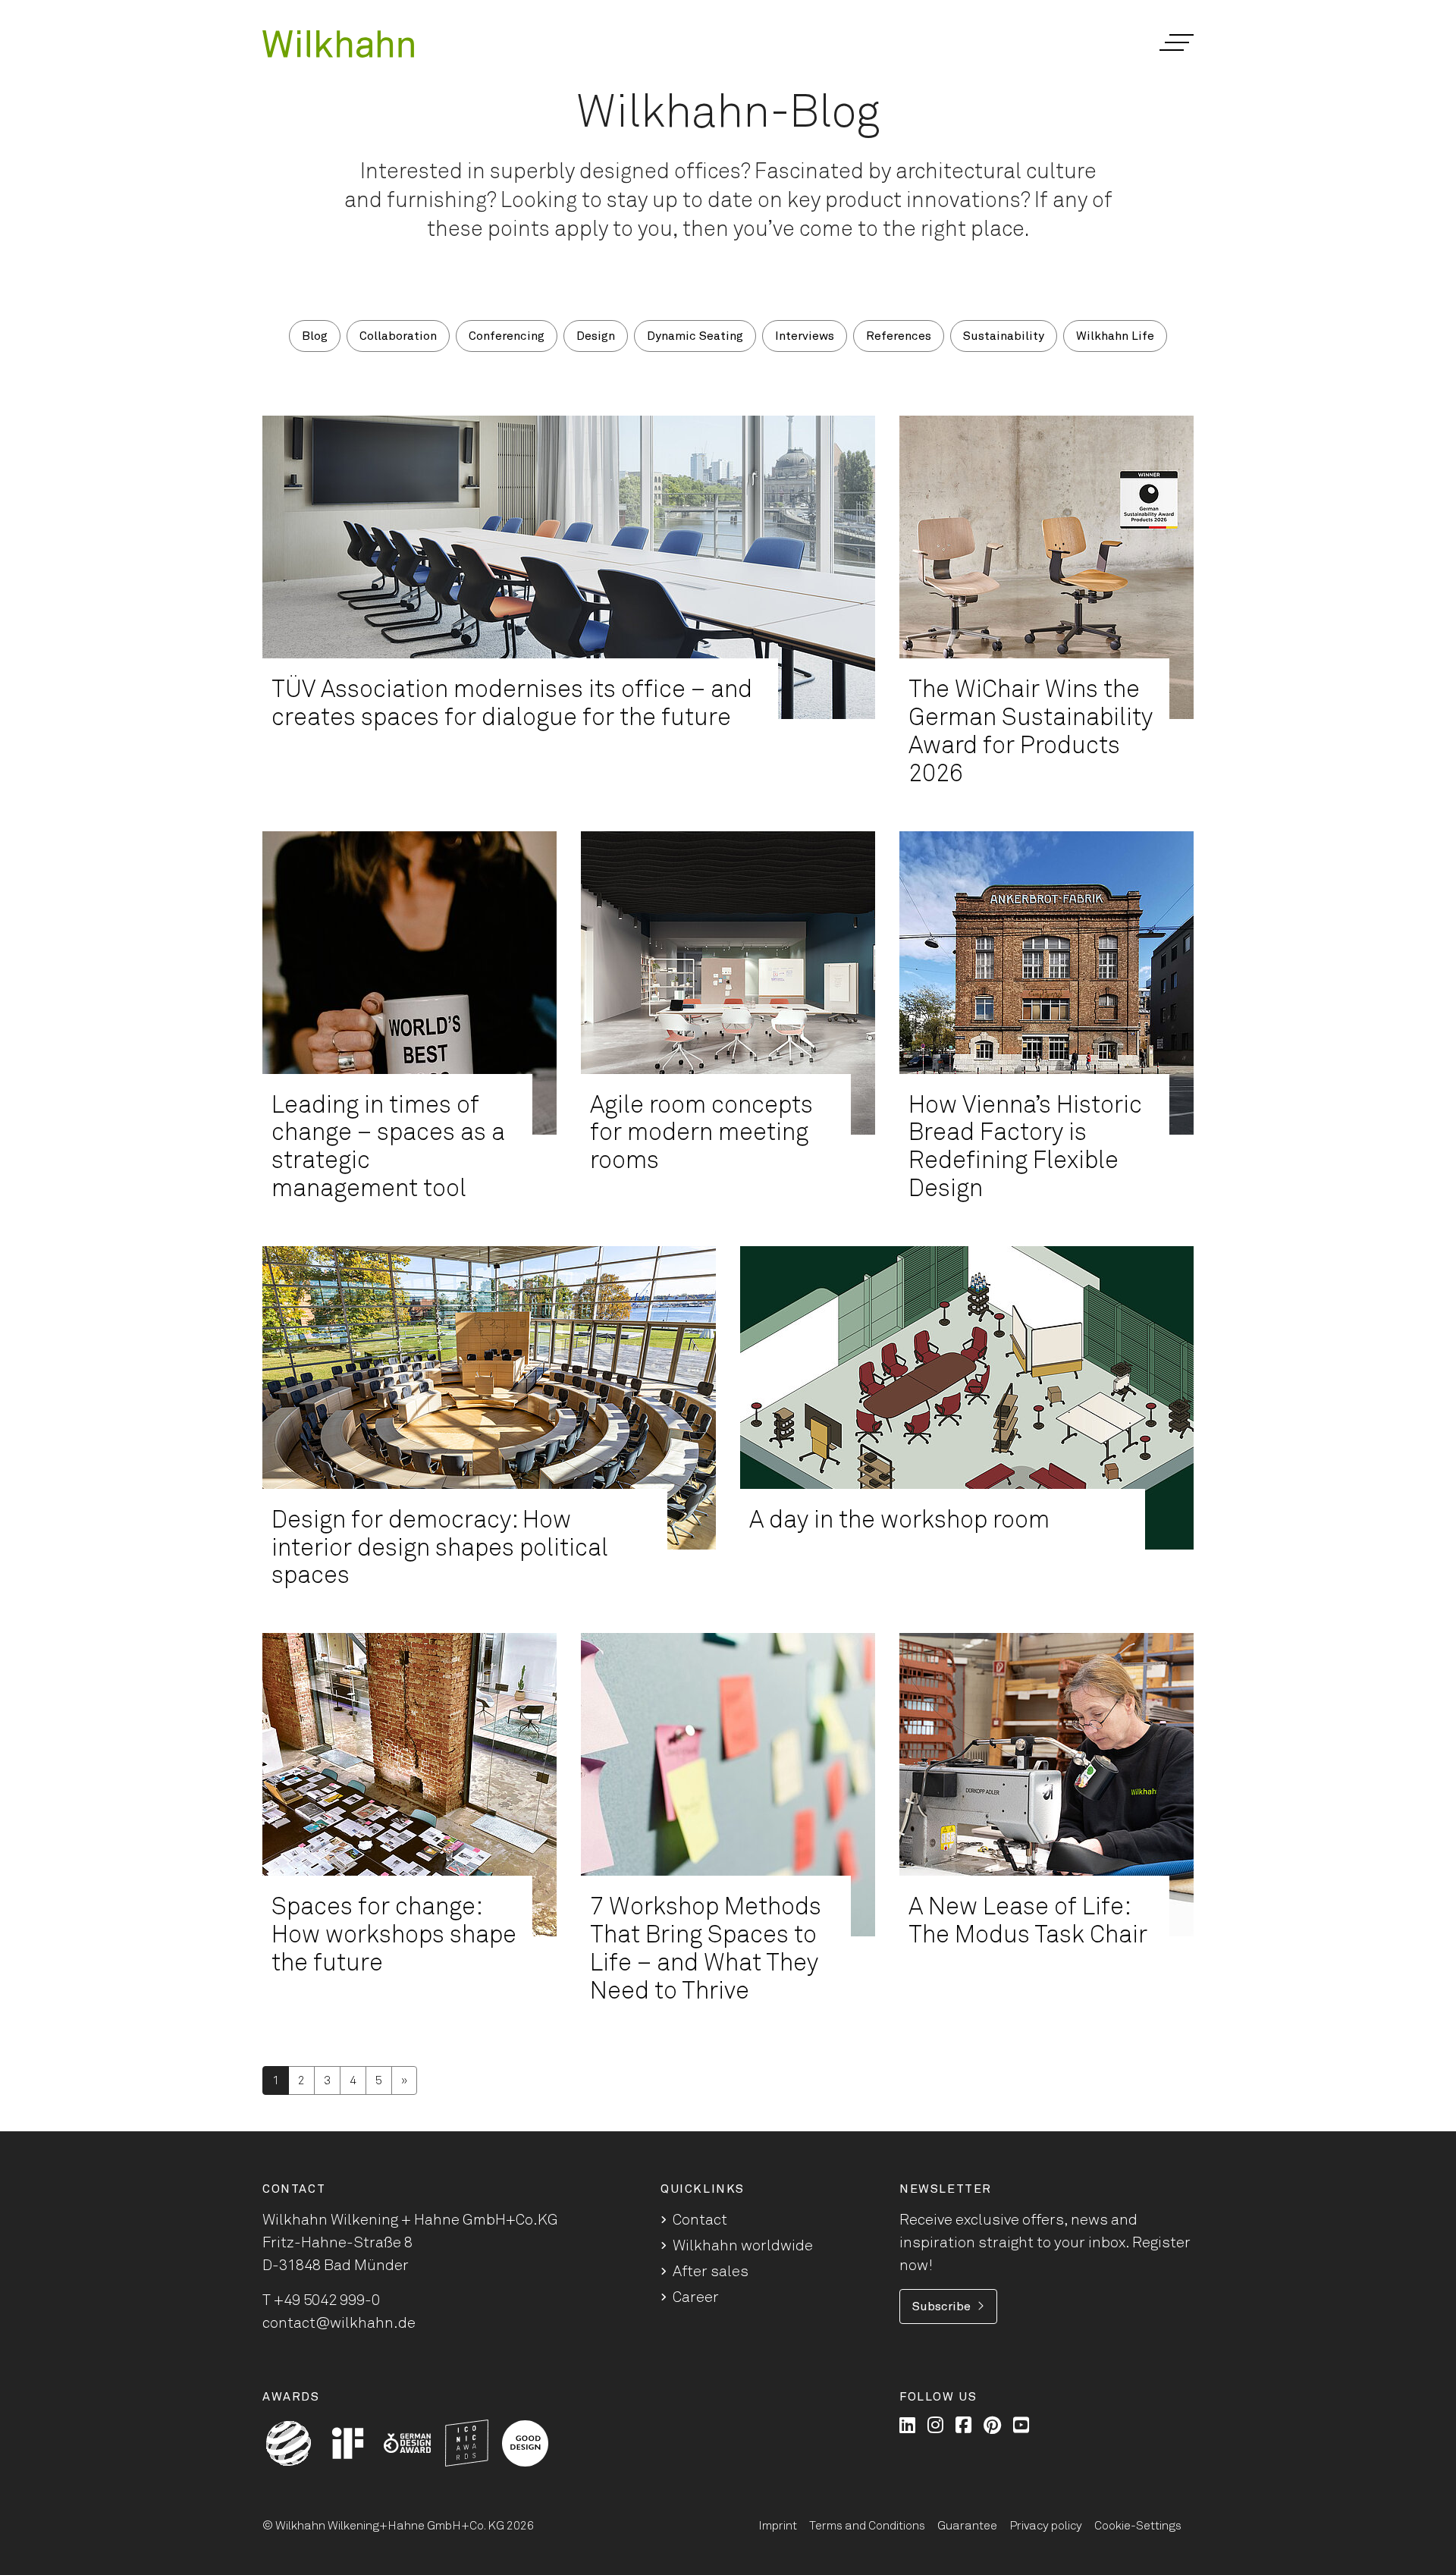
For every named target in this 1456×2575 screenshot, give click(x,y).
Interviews (805, 336)
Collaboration (398, 336)
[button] (1176, 42)
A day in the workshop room (899, 1521)
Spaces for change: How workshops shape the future (394, 1936)
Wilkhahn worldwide (743, 2246)
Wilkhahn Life (1115, 336)
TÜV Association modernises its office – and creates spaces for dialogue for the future (512, 704)
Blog (315, 336)
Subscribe (941, 2307)
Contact (700, 2220)
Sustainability (1004, 336)
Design (596, 336)
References (899, 336)
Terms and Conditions (867, 2526)
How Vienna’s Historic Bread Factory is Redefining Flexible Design (1025, 1148)
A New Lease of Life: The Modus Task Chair (1028, 1922)
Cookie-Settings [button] (1138, 2526)
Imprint (778, 2526)
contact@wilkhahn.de (339, 2323)
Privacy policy (1046, 2526)
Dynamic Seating (695, 336)
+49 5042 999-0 (327, 2300)
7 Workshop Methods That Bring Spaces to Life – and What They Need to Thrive (706, 1949)
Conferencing (507, 336)
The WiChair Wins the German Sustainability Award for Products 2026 (1031, 732)
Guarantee (967, 2526)
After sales (711, 2272)
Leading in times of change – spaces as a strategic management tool (388, 1148)
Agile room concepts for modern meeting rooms (701, 1134)
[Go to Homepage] (338, 44)
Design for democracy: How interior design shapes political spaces (440, 1549)
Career (696, 2297)
